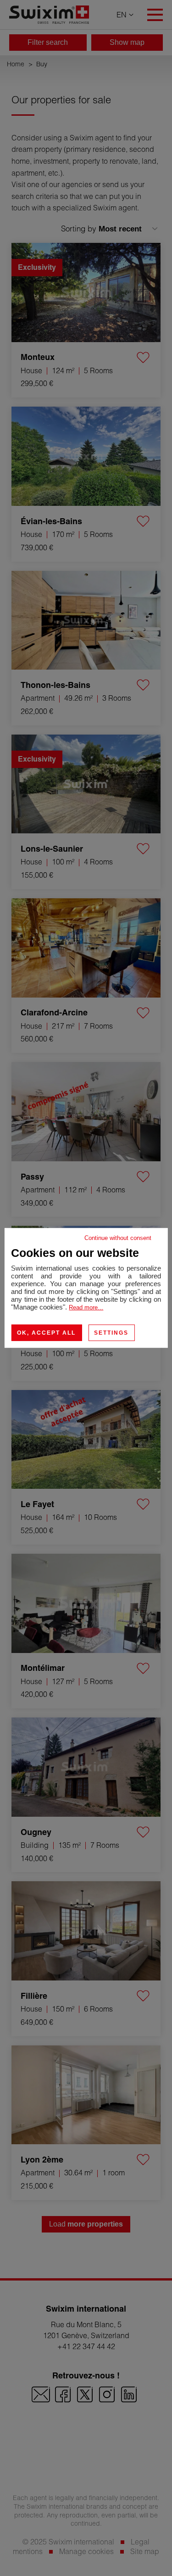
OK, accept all (46, 1333)
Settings (111, 1333)
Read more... (86, 1307)
